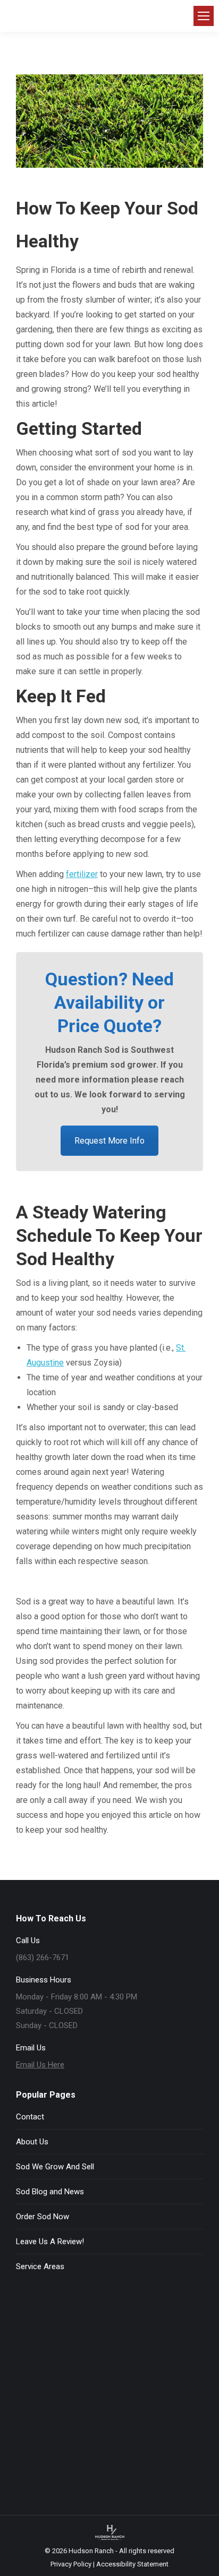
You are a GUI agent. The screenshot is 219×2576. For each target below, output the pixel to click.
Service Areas (40, 2266)
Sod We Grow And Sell (55, 2167)
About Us (32, 2142)
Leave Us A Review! (50, 2242)
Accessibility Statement (132, 2564)
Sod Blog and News (50, 2192)
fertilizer (82, 874)
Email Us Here (40, 2065)
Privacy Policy (71, 2564)
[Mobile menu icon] (204, 16)
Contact (30, 2117)
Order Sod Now (43, 2217)
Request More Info (109, 1141)
